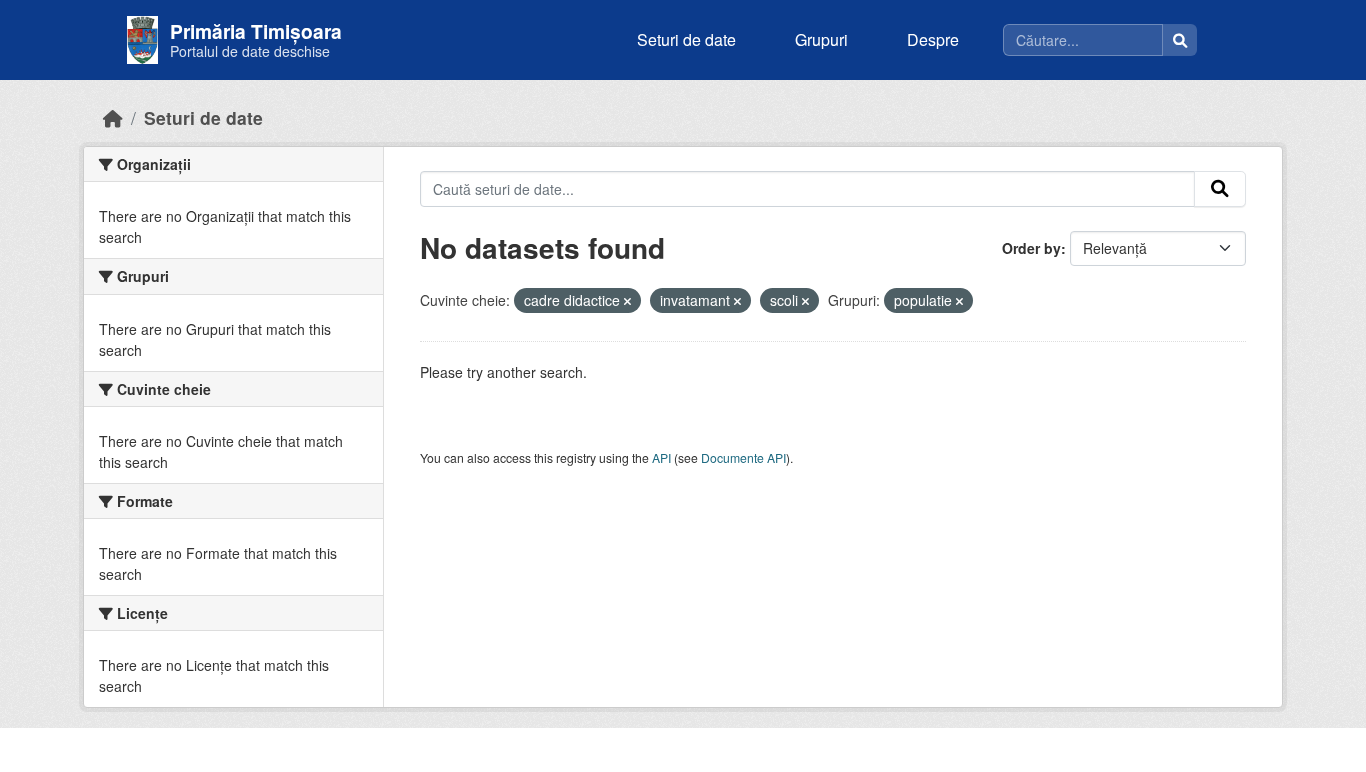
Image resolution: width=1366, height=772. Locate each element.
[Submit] (1220, 189)
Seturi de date (686, 39)
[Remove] (627, 301)
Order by (1031, 248)
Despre (933, 39)
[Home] (113, 117)
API (661, 457)
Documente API (743, 457)
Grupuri (821, 39)
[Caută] (1180, 40)
